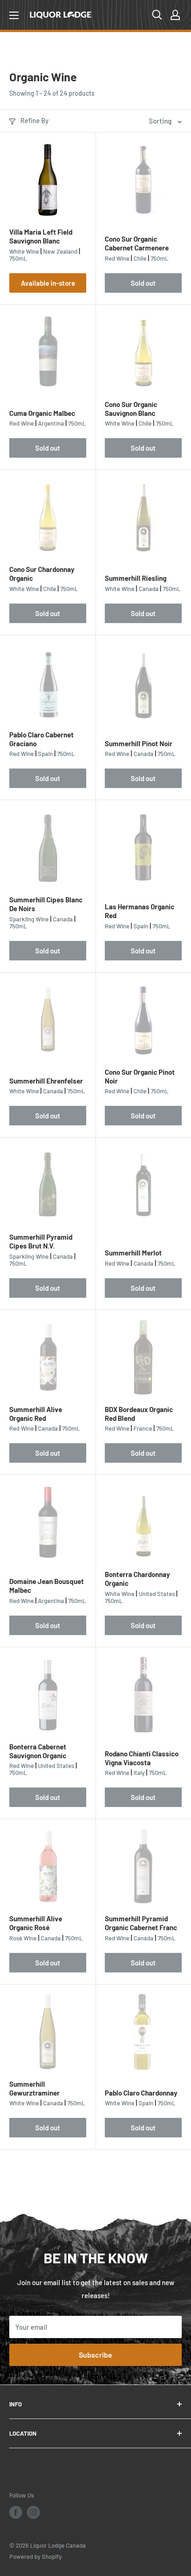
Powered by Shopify (35, 2556)
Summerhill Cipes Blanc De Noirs (46, 904)
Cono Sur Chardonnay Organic (42, 574)
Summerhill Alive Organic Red (36, 1414)
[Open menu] (14, 15)
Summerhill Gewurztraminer (35, 2088)
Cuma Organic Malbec (42, 413)
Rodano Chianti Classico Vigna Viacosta (142, 1758)
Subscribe (95, 2355)
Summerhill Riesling (136, 578)
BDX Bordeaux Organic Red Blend (139, 1414)
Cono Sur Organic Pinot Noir (140, 1076)
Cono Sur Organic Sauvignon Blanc (131, 409)
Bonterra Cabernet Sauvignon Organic (38, 1751)
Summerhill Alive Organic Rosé (36, 1923)
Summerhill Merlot (133, 1253)
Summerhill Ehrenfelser (46, 1081)
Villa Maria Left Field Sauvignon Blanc (41, 236)
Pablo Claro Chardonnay (141, 2093)
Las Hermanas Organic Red (140, 911)
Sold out (143, 283)
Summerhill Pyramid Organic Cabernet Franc (141, 1923)
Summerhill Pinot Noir (139, 743)
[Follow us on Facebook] (16, 2512)
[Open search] (157, 15)
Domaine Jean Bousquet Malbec (47, 1586)
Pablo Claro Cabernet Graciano (41, 739)
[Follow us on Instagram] (33, 2512)
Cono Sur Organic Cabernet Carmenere (137, 243)
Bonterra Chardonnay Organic (137, 1579)
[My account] (175, 15)
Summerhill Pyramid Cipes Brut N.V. (41, 1241)
